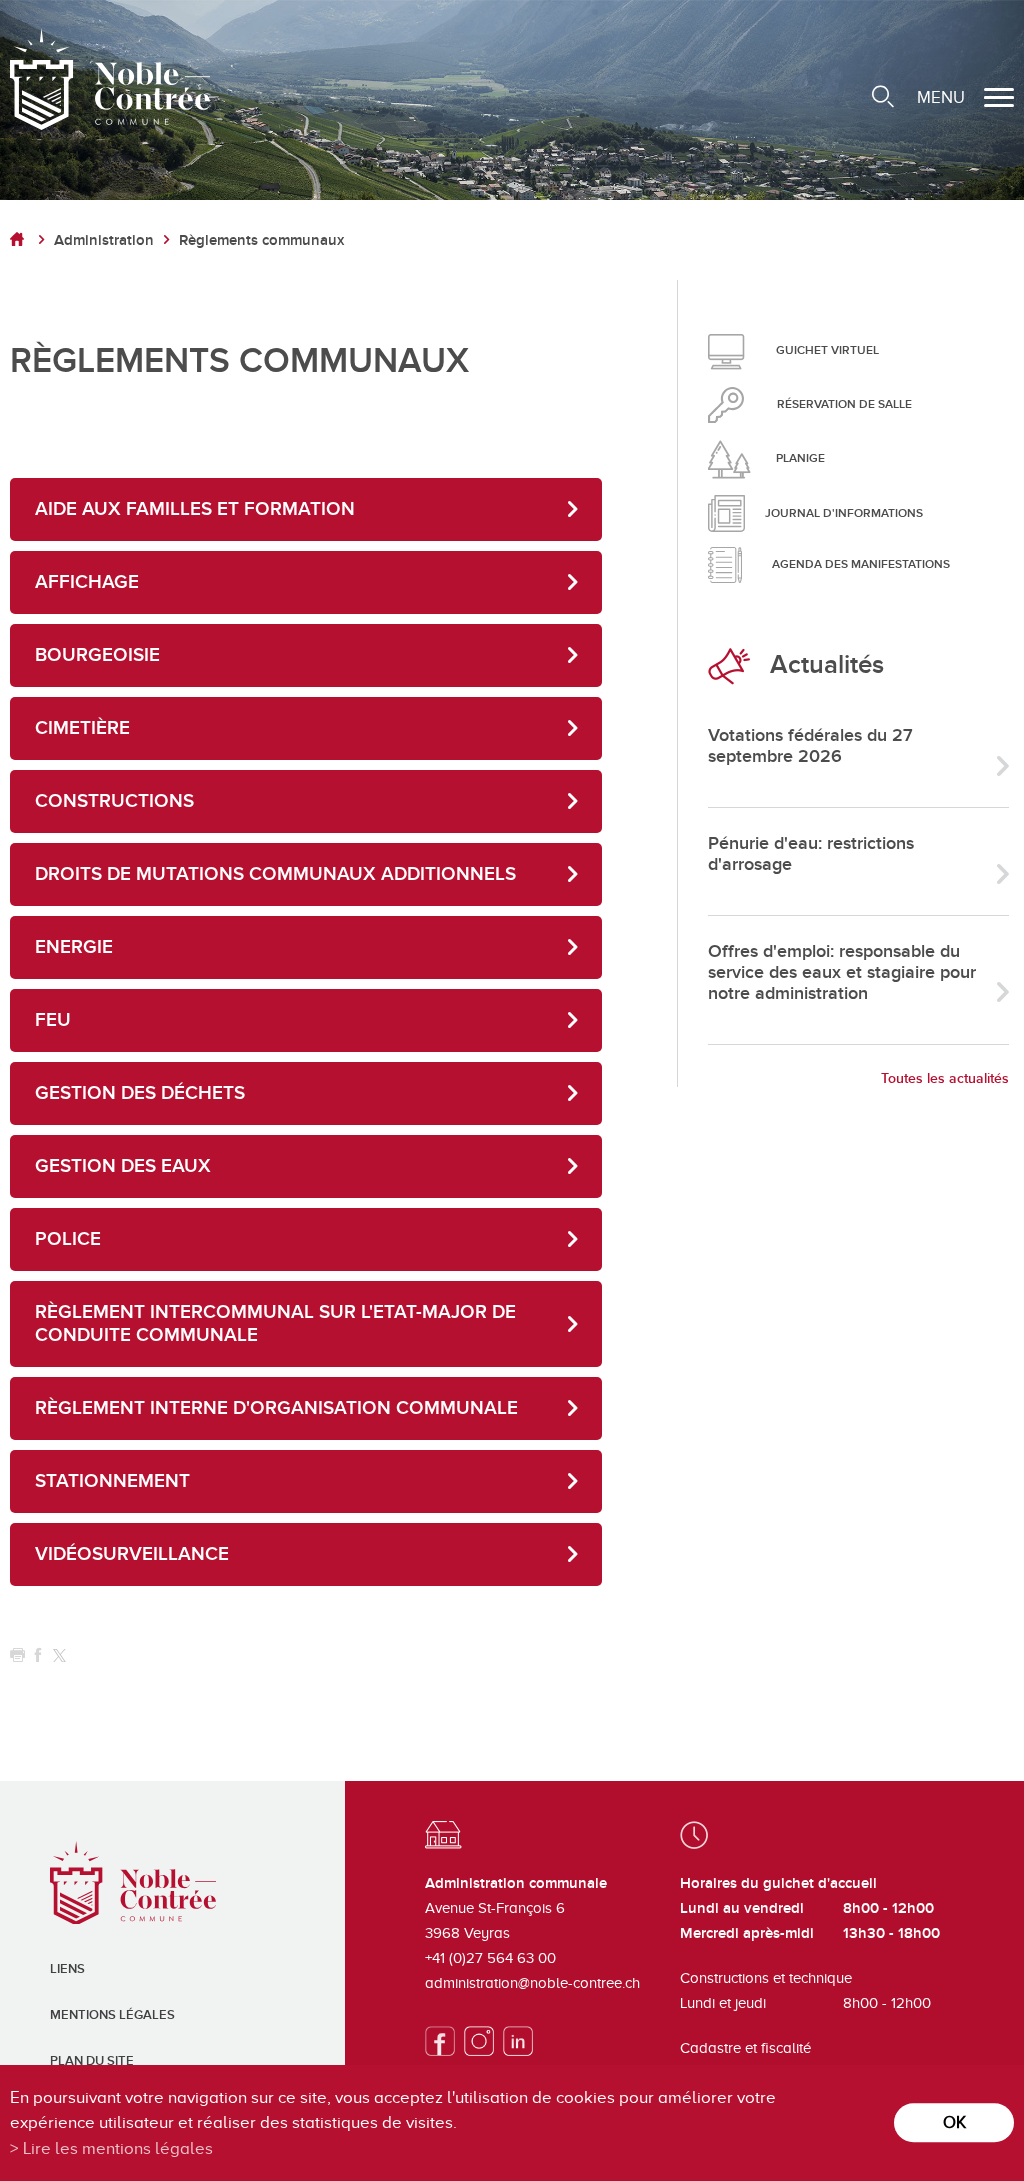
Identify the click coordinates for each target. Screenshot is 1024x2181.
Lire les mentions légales (118, 2148)
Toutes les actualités (945, 1078)
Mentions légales (112, 2015)
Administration (104, 240)
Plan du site (92, 2061)
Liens (67, 1969)
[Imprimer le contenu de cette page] (17, 1655)
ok (954, 2122)
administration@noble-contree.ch (532, 1983)
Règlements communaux (261, 240)
